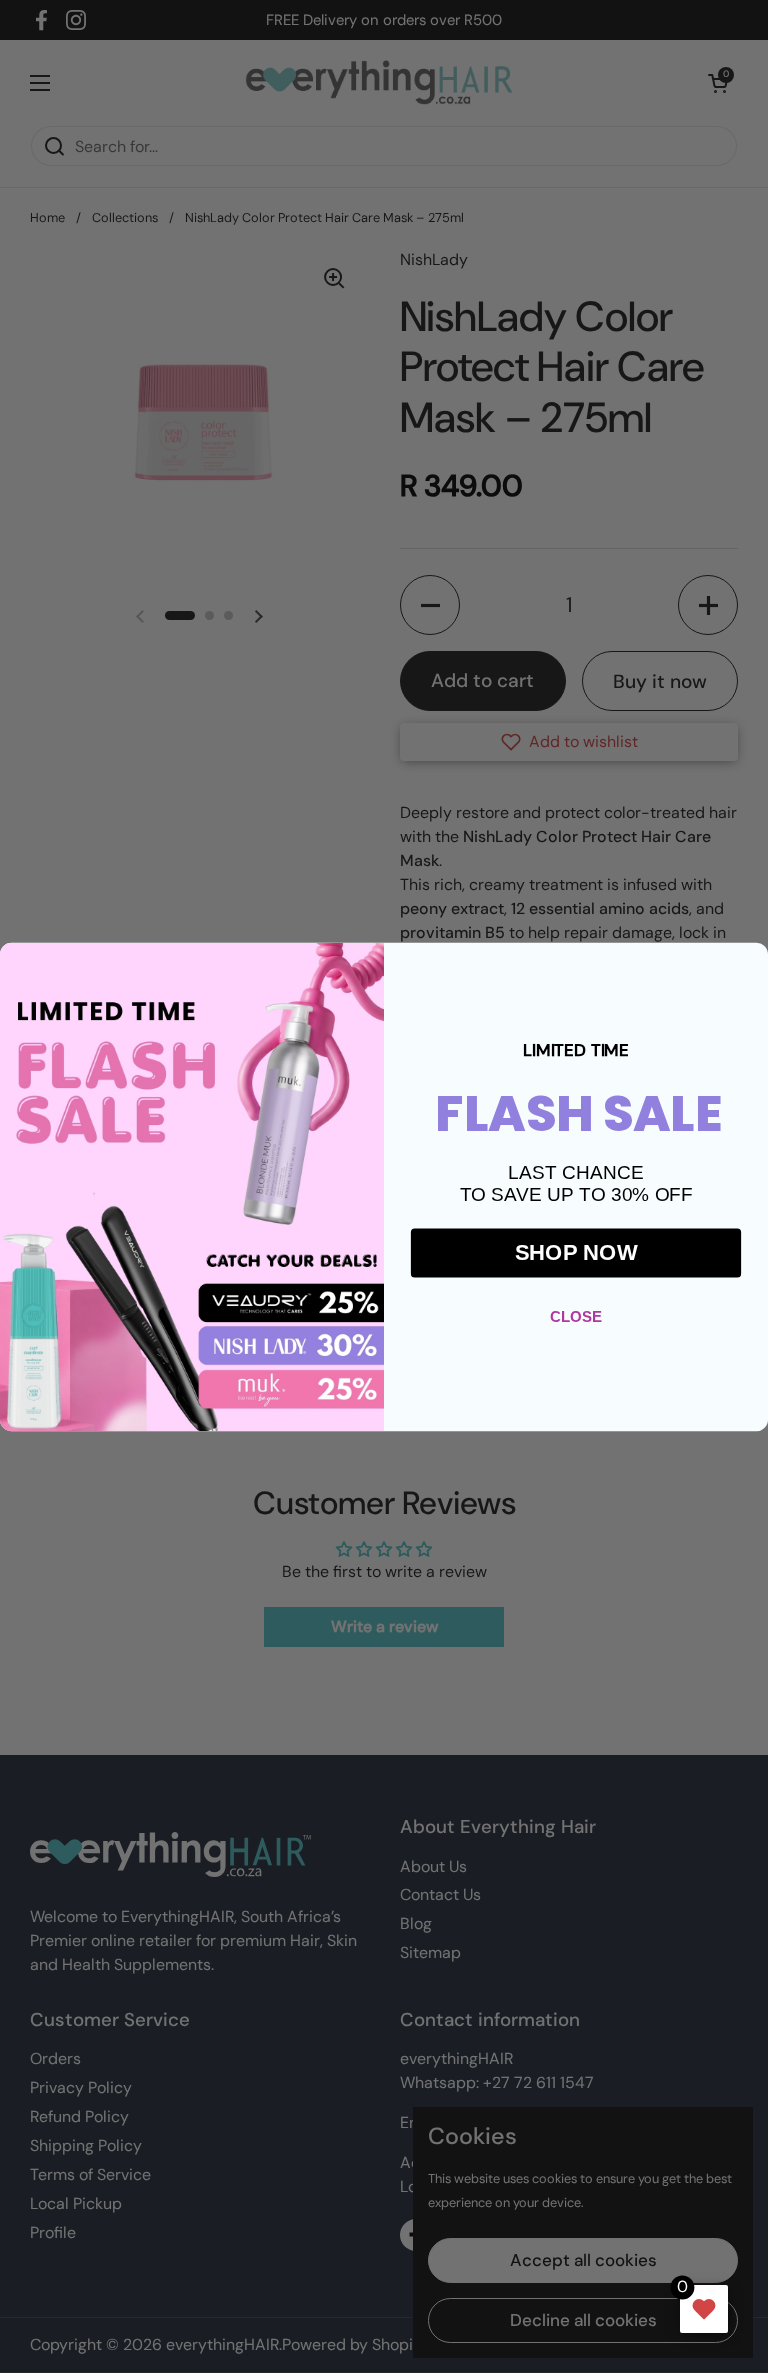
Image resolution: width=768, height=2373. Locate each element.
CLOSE (576, 1315)
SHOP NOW (576, 1251)
